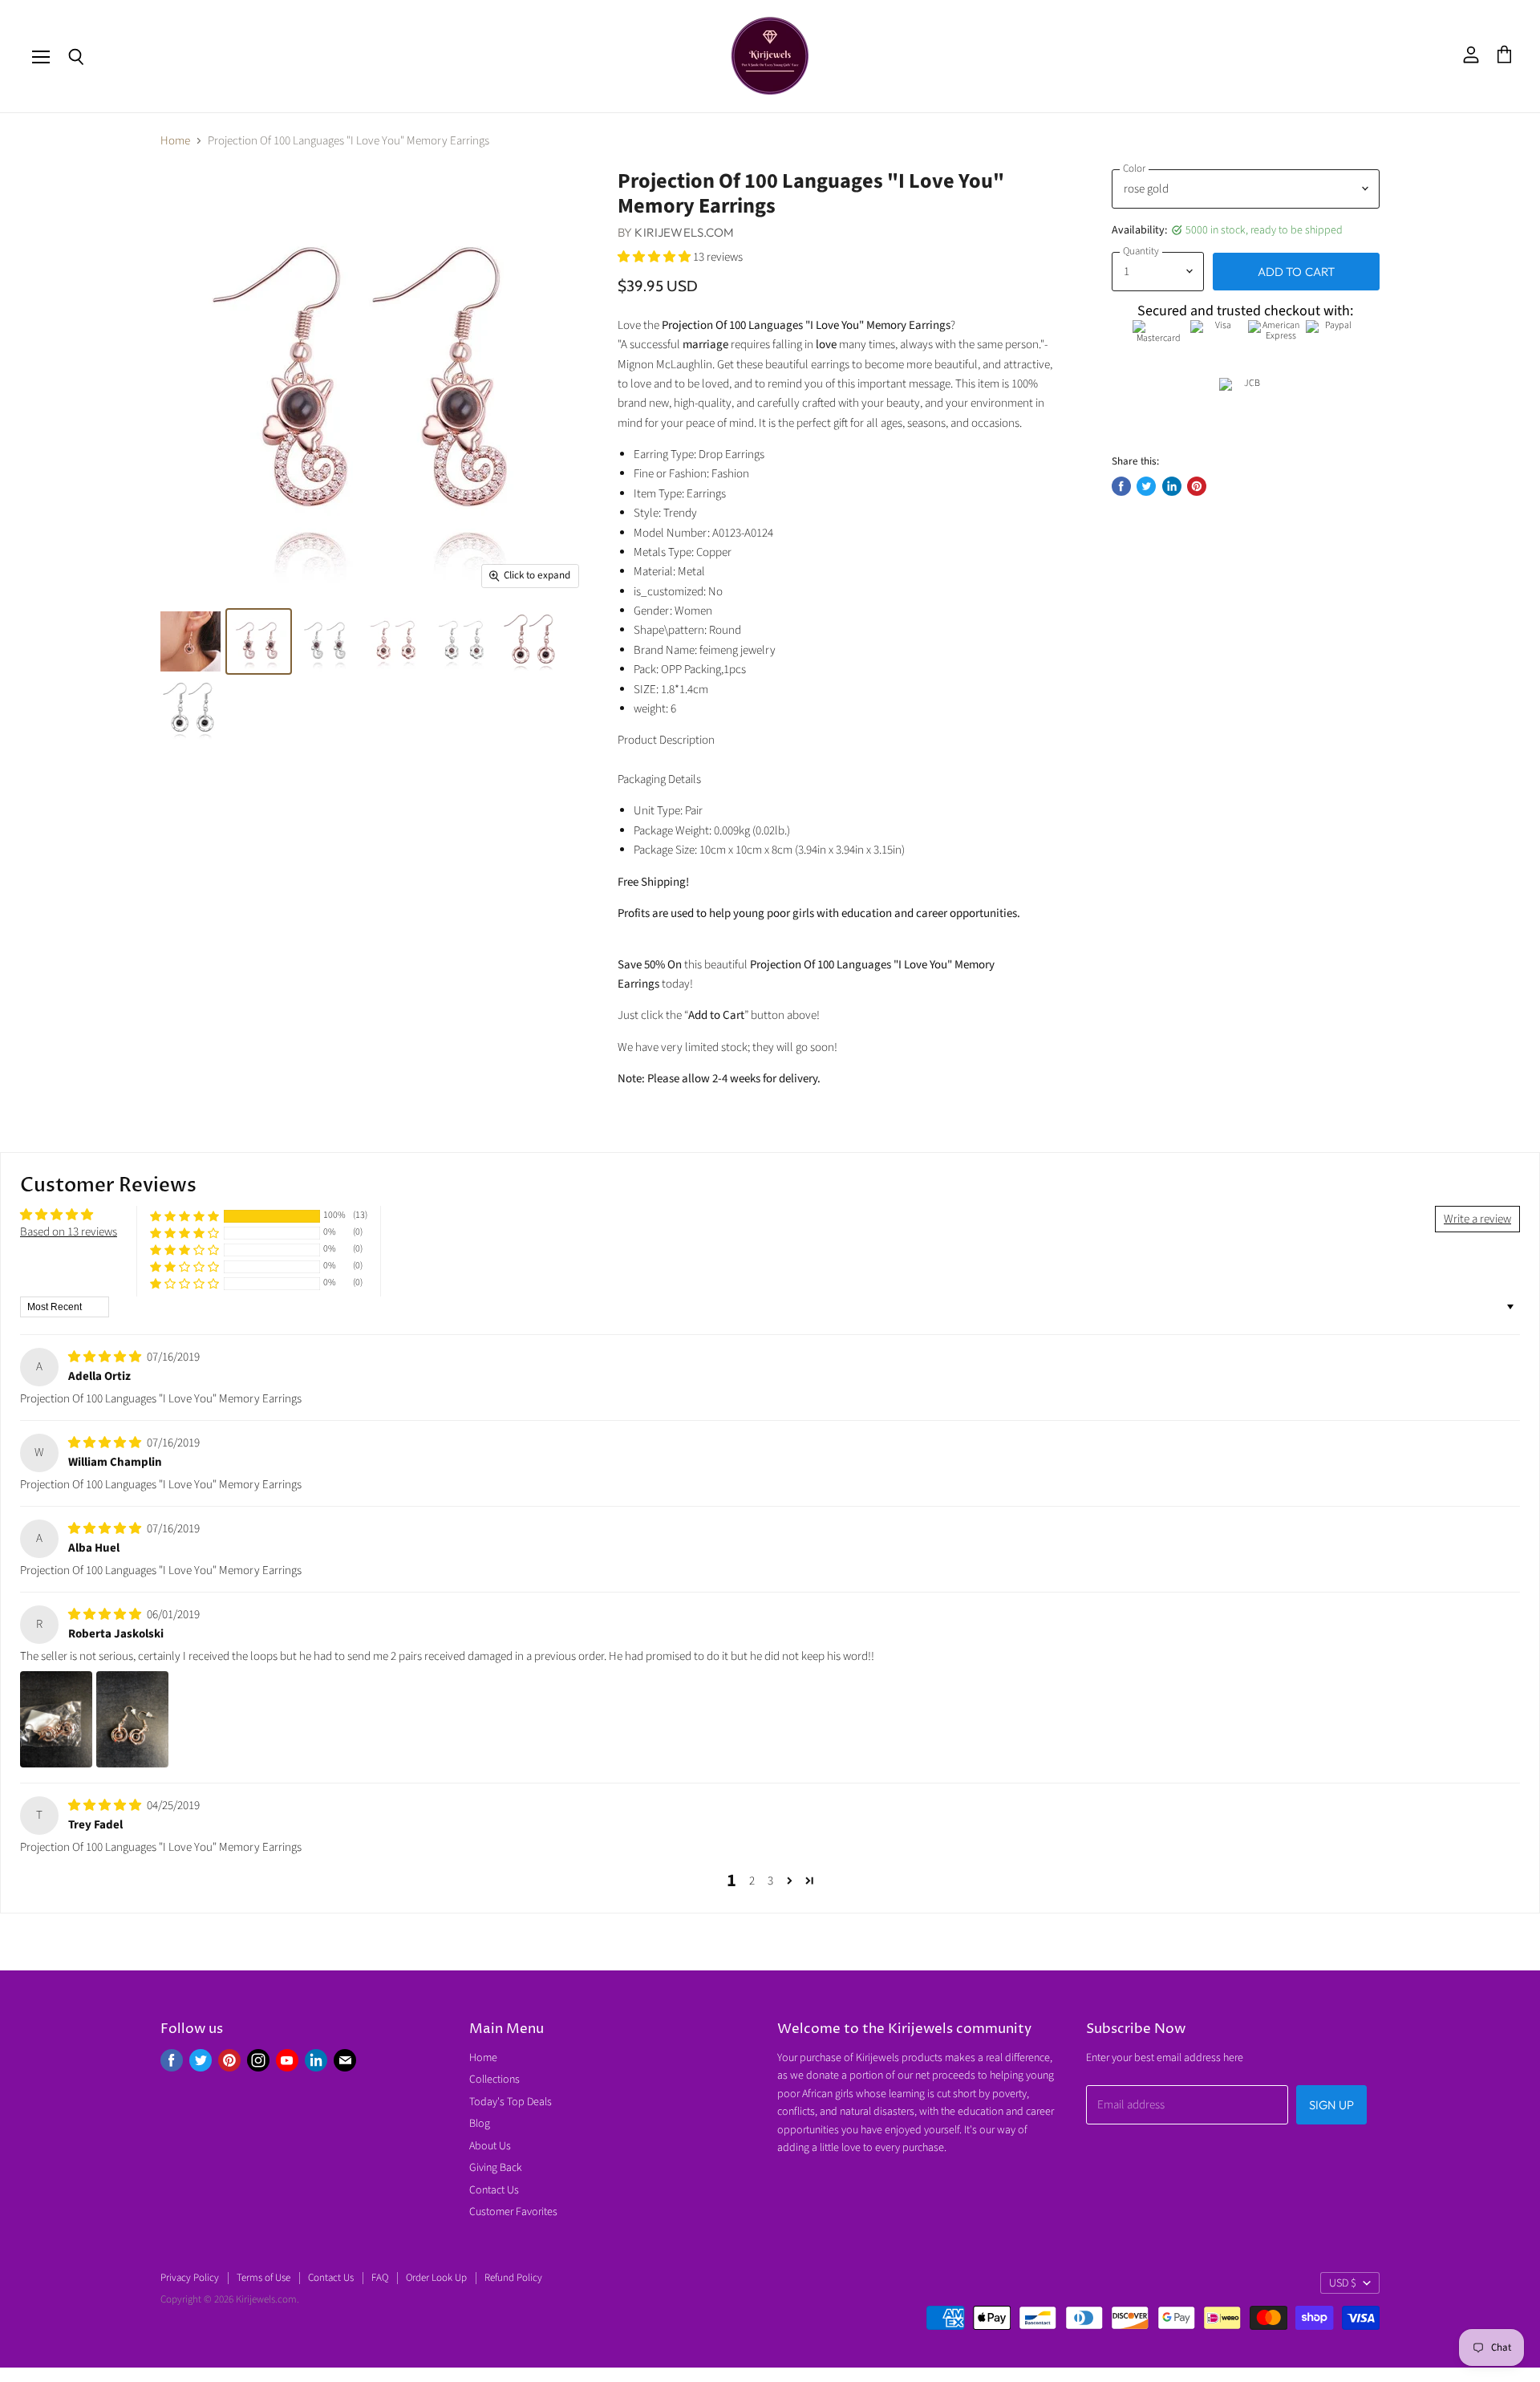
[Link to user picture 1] (56, 1719)
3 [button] (770, 1881)
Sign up (1331, 2105)
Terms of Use (263, 2278)
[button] (655, 257)
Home (175, 141)
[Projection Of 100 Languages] (190, 641)
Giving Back (496, 2168)
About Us (490, 2146)
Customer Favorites (513, 2212)
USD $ (1343, 2283)
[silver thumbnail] (327, 641)
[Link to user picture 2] (132, 1719)
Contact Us (494, 2190)
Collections (494, 2080)
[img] (106, 1357)
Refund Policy (513, 2278)
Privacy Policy (190, 2278)
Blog (480, 2124)
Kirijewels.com (684, 232)
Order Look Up (436, 2278)
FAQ (380, 2278)
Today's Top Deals (511, 2102)
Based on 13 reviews (69, 1232)
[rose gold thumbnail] (259, 641)
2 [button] (752, 1881)
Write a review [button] (1477, 1219)
